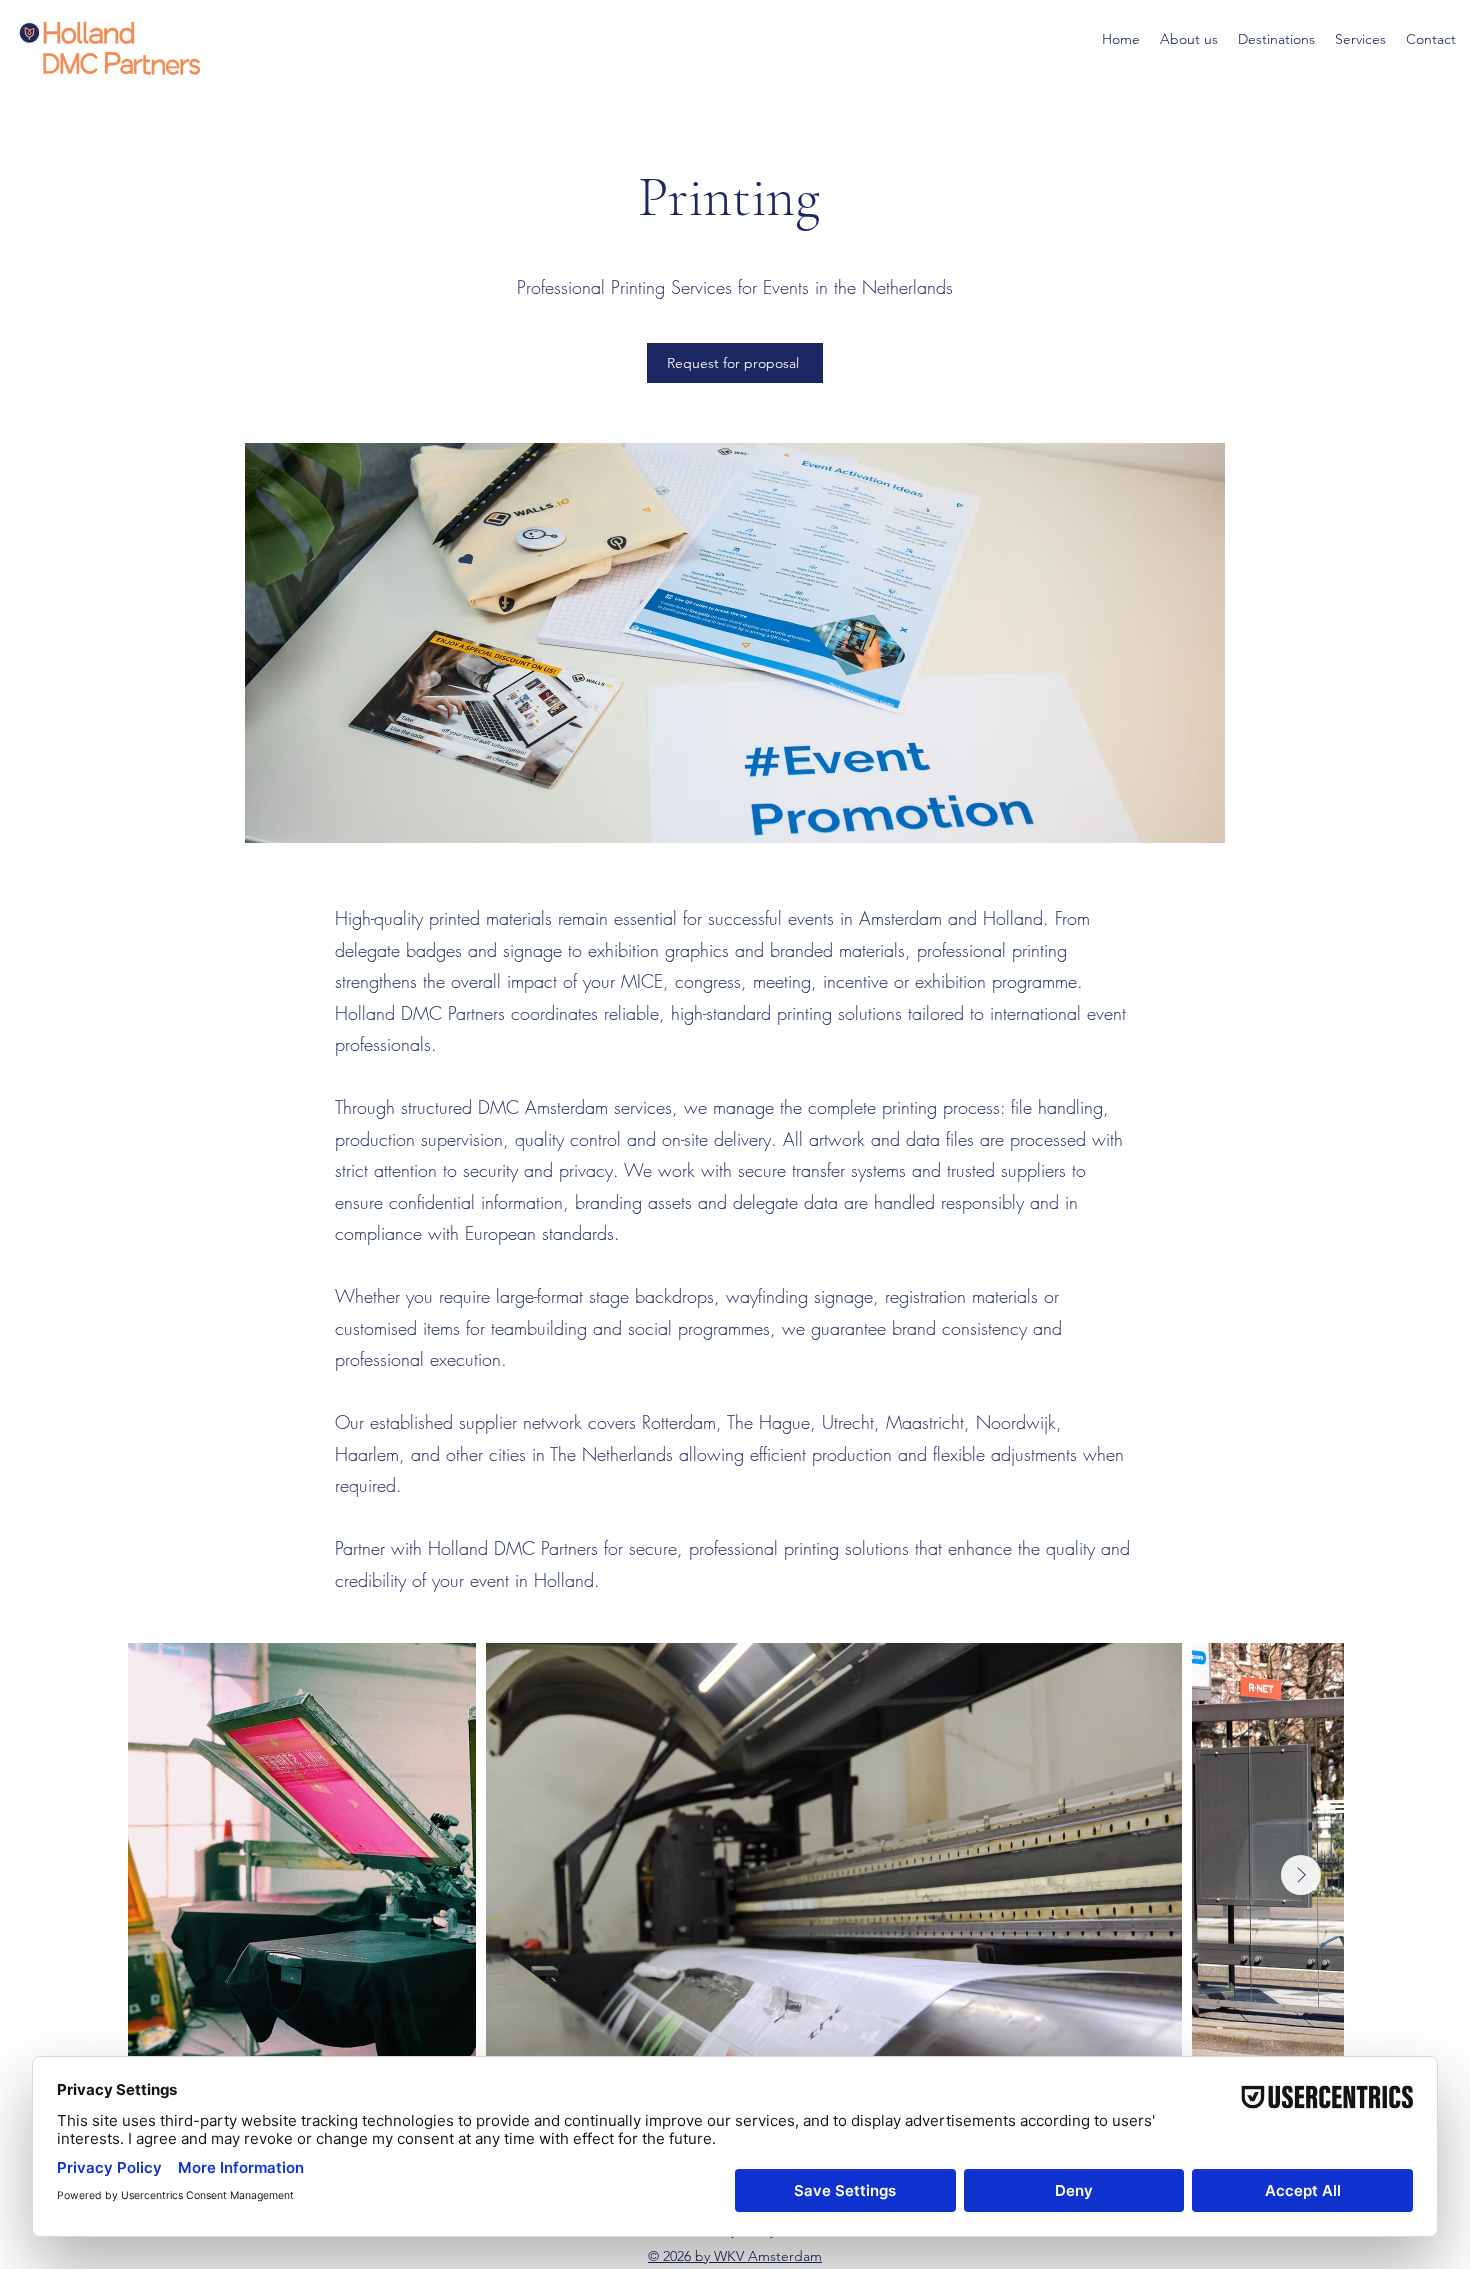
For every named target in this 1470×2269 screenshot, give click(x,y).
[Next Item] (1301, 1875)
